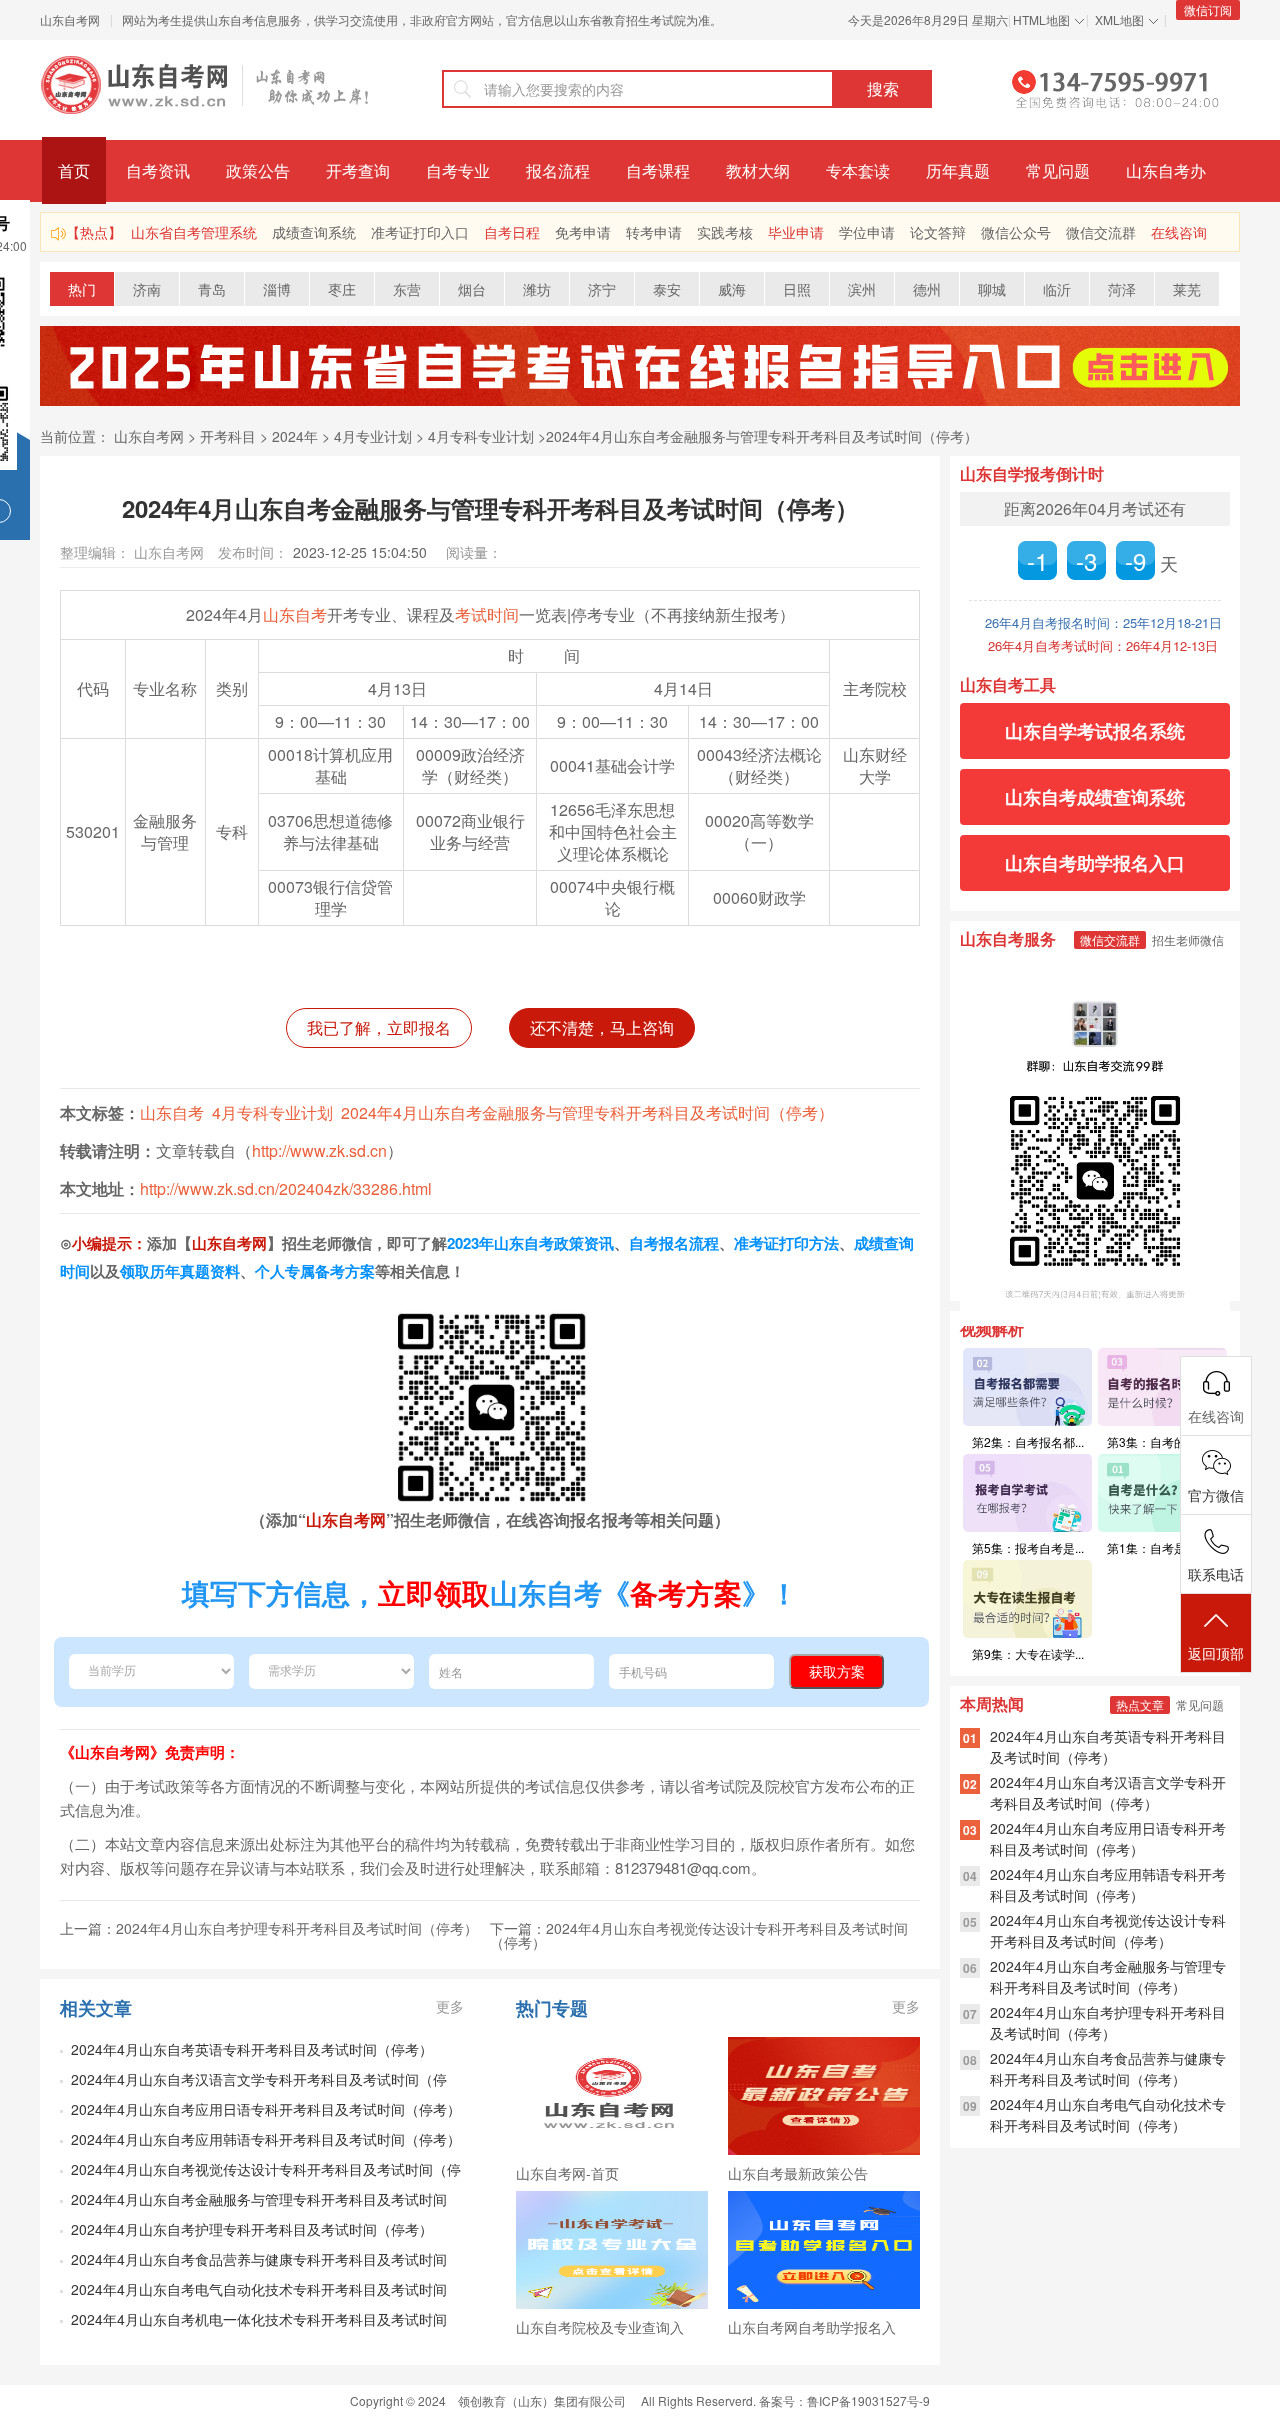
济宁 (602, 289)
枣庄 (342, 289)
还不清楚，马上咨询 (602, 1027)
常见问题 (1058, 170)
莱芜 (1187, 289)
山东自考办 (1166, 170)
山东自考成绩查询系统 (1095, 797)
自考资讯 (158, 170)
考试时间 (487, 614)
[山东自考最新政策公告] (824, 2096)
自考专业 (458, 170)
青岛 (212, 289)
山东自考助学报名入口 (1095, 863)
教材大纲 (758, 170)
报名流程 (558, 170)
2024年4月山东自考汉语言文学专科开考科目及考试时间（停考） (1108, 1792)
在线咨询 (1179, 232)
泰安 (667, 289)
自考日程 (512, 232)
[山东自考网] (205, 85)
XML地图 (1119, 19)
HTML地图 (1041, 19)
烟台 (472, 289)
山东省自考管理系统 (194, 232)
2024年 (295, 436)
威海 (732, 289)
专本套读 (858, 170)
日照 (797, 289)
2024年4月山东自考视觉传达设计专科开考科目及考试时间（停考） (1108, 1930)
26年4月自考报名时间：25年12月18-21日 (1103, 622)
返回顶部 (1216, 1653)
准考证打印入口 (420, 232)
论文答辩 (938, 232)
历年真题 (958, 170)
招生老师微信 (1188, 939)
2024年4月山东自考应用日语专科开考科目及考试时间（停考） (266, 2109)
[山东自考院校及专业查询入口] (612, 2250)
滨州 (862, 289)
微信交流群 (1101, 232)
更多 (450, 2006)
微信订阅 (1208, 9)
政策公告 (258, 170)
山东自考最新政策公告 (798, 2173)
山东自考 (295, 614)
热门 (82, 289)
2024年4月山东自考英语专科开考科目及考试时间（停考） (252, 2049)
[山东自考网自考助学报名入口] (824, 2250)
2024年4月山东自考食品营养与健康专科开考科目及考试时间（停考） (1108, 2068)
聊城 (992, 289)
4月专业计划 (373, 436)
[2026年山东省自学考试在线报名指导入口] (640, 400)
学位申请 (867, 232)
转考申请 (654, 232)
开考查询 (358, 170)
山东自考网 (70, 19)
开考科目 (228, 436)
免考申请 (583, 232)
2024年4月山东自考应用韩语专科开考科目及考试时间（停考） (266, 2139)
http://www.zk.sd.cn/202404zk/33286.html (286, 1188)
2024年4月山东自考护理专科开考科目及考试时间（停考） (252, 2229)
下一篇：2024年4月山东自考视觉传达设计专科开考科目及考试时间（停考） (699, 1935)
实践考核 (725, 232)
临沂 (1057, 289)
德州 (927, 289)
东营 (407, 289)
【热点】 (94, 232)
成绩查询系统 (314, 232)
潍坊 (537, 289)
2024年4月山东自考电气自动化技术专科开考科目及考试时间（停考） (1108, 2114)
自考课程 (658, 170)
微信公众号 (1016, 232)
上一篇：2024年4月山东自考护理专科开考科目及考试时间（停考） (269, 1928)
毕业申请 (796, 232)
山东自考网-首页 (567, 2173)
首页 (74, 170)
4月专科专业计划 (481, 436)
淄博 (277, 289)
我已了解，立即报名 (379, 1027)
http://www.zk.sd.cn (319, 1150)
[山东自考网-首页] (612, 2096)
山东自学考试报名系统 (1095, 731)
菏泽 (1122, 289)
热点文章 (1140, 1704)
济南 (147, 289)
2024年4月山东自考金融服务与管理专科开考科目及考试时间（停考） (762, 436)
